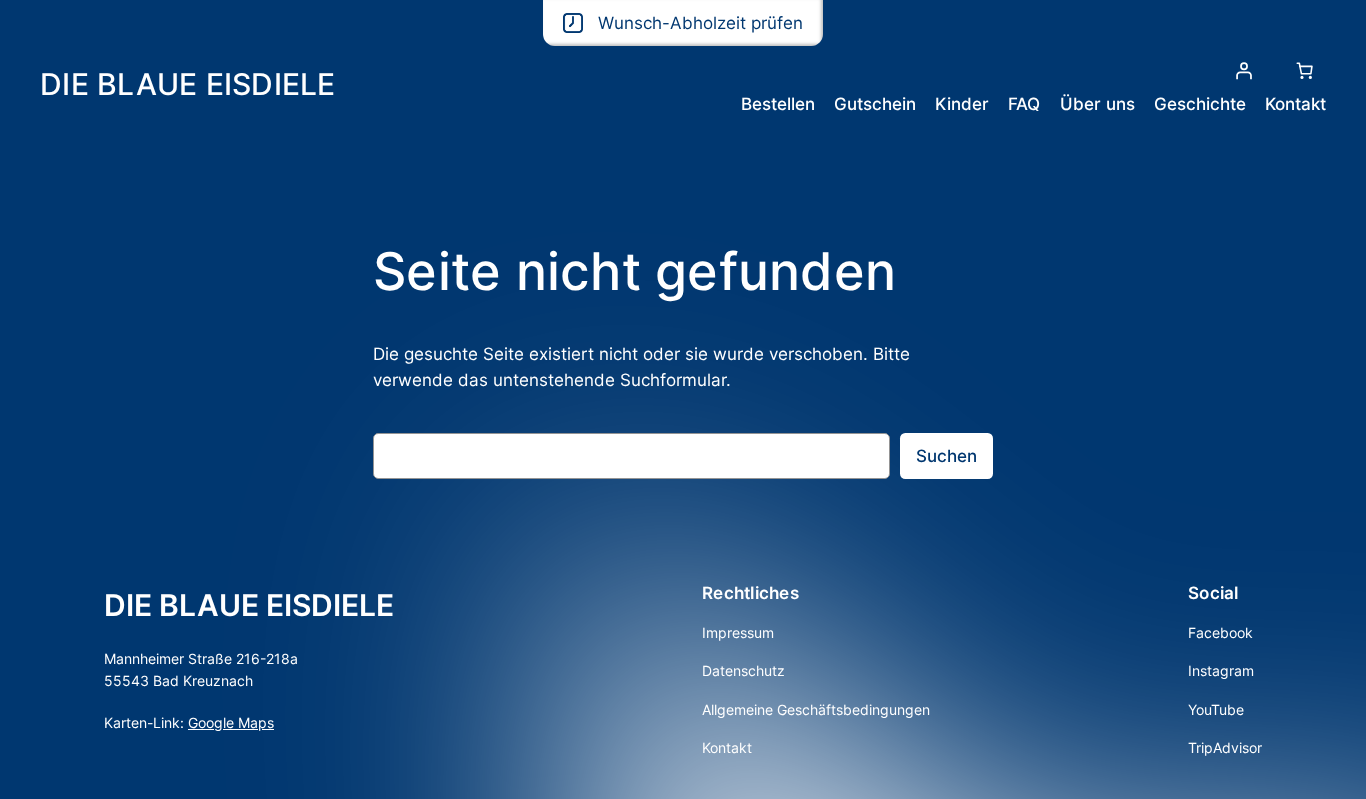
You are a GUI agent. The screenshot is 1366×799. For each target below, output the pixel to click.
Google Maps (231, 722)
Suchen (946, 456)
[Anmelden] (1244, 71)
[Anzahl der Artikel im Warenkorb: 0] (1305, 71)
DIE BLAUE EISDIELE (188, 84)
